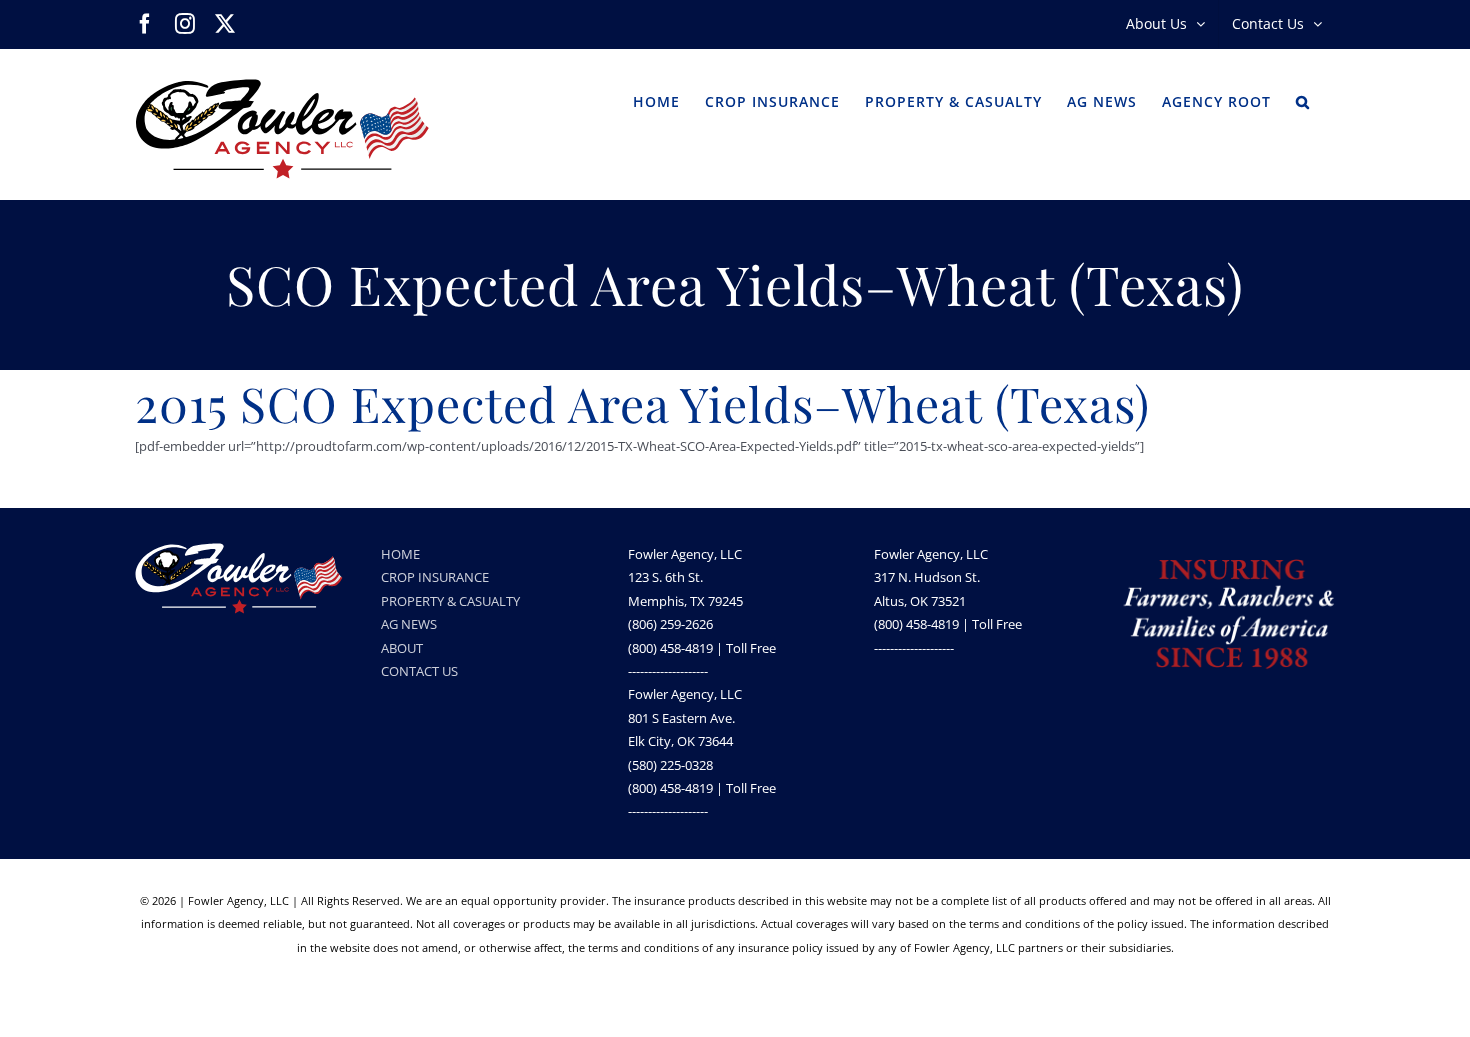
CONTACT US (419, 671)
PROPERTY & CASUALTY (450, 601)
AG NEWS (409, 624)
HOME (400, 554)
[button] (1303, 100)
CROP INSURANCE (435, 577)
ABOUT (402, 648)
